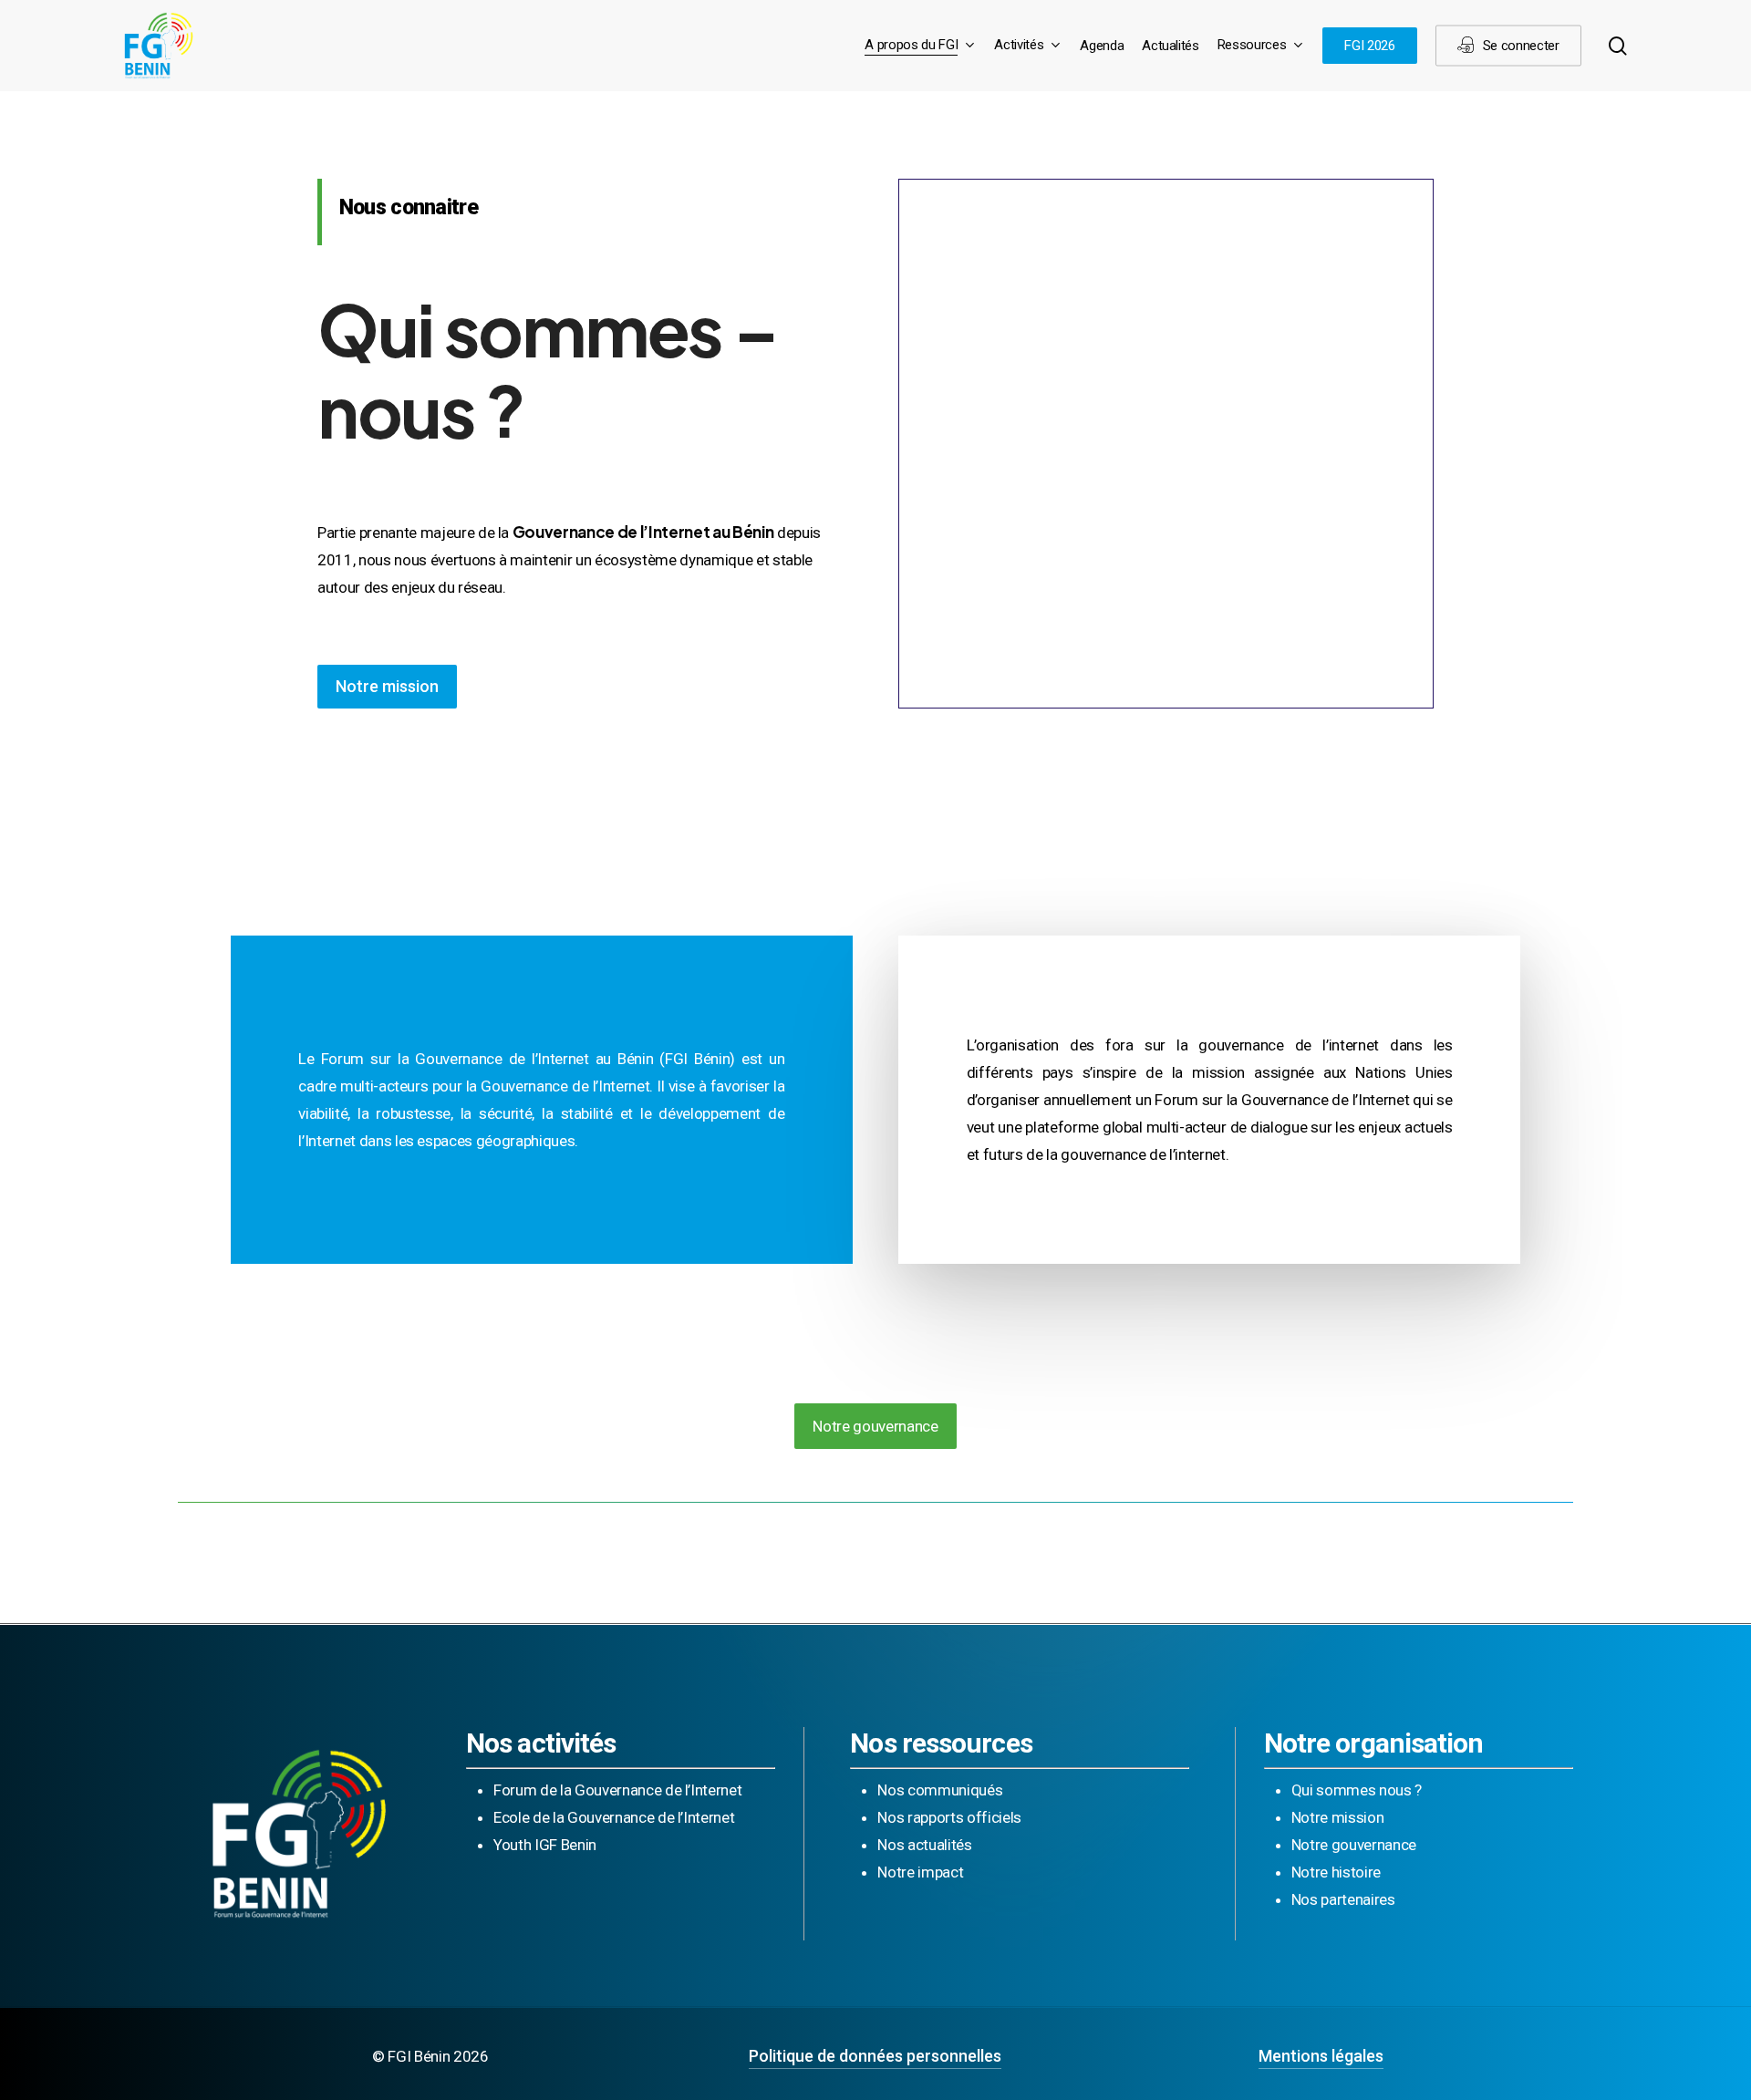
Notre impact (920, 1872)
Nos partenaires (1343, 1899)
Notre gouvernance (1354, 1845)
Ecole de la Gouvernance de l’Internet (614, 1817)
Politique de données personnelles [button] (875, 2056)
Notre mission (1338, 1817)
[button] (387, 687)
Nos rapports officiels (949, 1817)
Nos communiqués (940, 1790)
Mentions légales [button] (1321, 2056)
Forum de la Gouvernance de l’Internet (617, 1790)
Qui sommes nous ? (1357, 1790)
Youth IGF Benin (545, 1845)
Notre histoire (1336, 1872)
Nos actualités (924, 1845)
